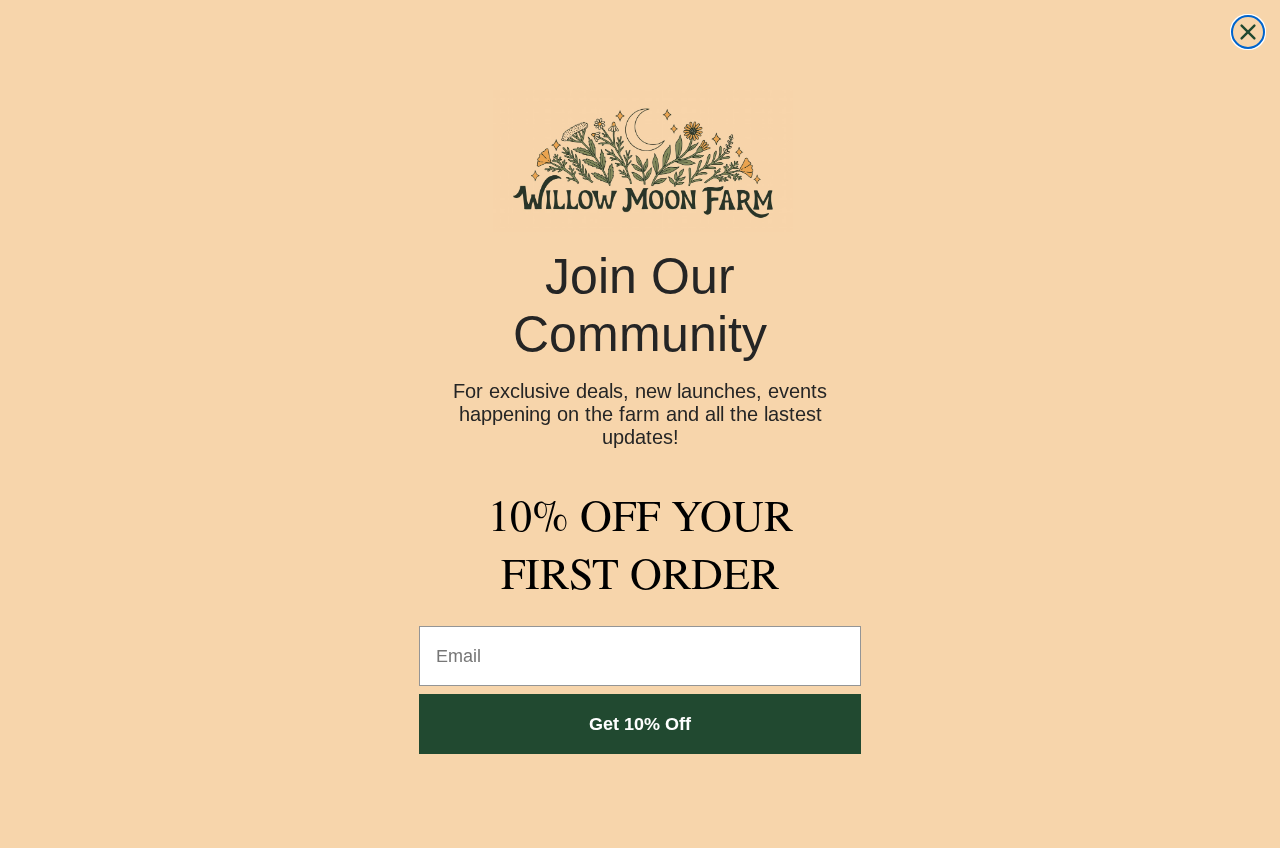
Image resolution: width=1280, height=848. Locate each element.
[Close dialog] (1248, 32)
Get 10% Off (640, 724)
